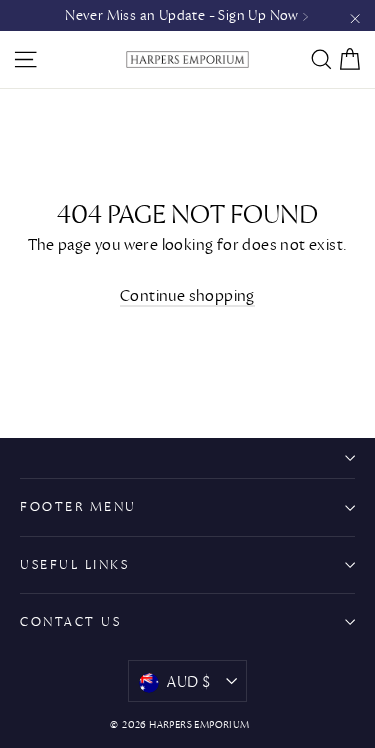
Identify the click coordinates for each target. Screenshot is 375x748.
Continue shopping (187, 295)
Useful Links (74, 564)
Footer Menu (78, 506)
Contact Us (70, 621)
